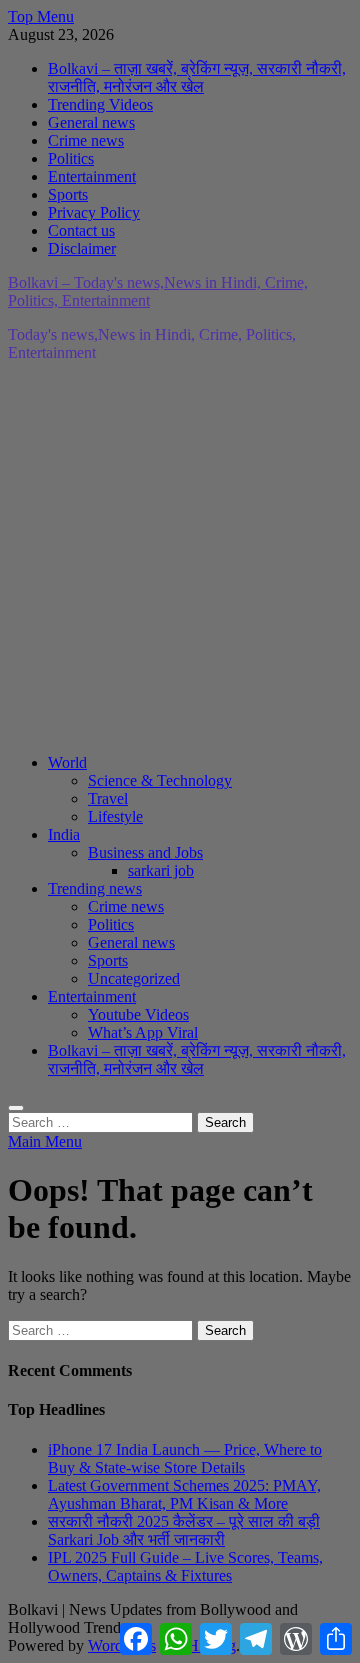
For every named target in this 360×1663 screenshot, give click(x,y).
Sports (68, 194)
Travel (108, 798)
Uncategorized (134, 978)
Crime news (86, 140)
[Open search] (16, 1108)
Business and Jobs (145, 852)
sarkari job (161, 870)
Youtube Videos (138, 1014)
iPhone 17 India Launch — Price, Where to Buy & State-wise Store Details (185, 1458)
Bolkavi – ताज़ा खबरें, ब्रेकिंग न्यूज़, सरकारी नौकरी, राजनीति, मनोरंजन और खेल (197, 77)
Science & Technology (160, 780)
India (64, 834)
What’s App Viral (143, 1032)
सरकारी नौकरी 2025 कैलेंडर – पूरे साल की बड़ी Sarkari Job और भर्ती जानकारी (184, 1530)
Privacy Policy (94, 212)
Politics (71, 158)
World (67, 762)
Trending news (95, 888)
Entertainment (92, 176)
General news (91, 122)
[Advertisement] (180, 558)
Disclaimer (82, 248)
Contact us (81, 230)
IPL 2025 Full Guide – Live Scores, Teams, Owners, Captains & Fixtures (185, 1566)
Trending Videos (100, 104)
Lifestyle (115, 816)
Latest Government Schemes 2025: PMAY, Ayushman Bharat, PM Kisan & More (184, 1494)
